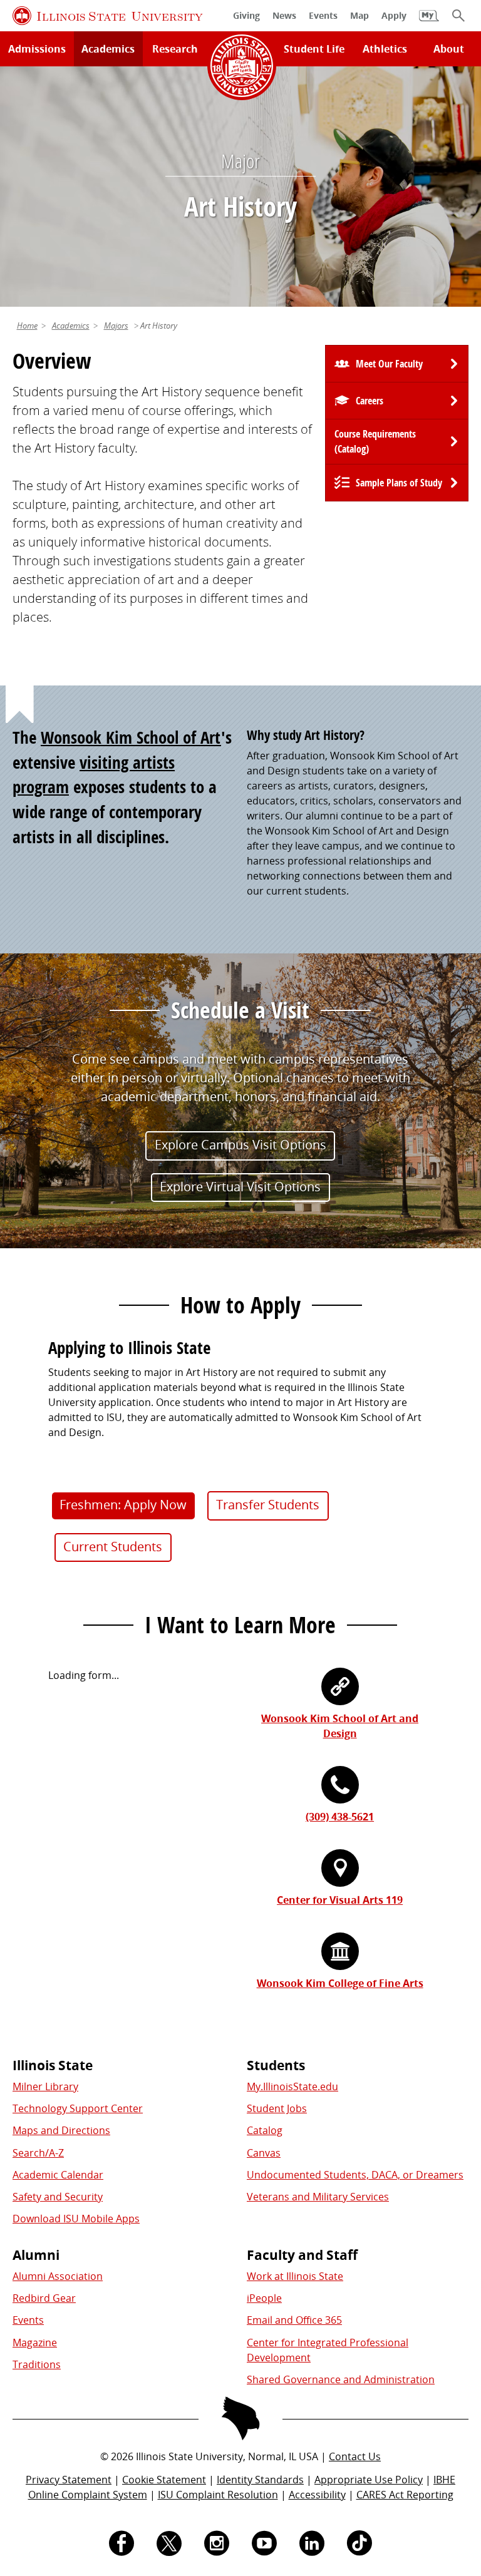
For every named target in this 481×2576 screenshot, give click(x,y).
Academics (108, 49)
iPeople (264, 2298)
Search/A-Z (38, 2153)
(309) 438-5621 (340, 1817)
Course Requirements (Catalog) (375, 441)
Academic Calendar (58, 2175)
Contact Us (355, 2456)
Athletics (385, 49)
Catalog (265, 2130)
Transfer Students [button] (268, 1505)
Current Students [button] (113, 1547)
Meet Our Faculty (389, 364)
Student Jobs (277, 2108)
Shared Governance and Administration (341, 2379)
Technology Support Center (78, 2108)
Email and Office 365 (294, 2320)
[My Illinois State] (429, 22)
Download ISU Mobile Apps (76, 2219)
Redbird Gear (44, 2298)
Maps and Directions (61, 2130)
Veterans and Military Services (318, 2197)
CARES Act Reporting (405, 2495)
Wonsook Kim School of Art (131, 737)
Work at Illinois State (295, 2276)
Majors (116, 326)
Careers (370, 401)
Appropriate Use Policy (369, 2480)
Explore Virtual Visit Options (240, 1187)
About (449, 49)
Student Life (314, 49)
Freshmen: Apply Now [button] (123, 1505)
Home (27, 326)
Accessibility (317, 2495)
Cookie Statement (164, 2480)
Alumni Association (58, 2276)
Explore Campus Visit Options (240, 1145)
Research (175, 49)
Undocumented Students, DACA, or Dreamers (355, 2175)
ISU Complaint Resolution (218, 2495)
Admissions (37, 49)
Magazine (35, 2343)
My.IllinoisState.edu (292, 2086)
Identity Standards (260, 2480)
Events (28, 2320)
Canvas (264, 2153)
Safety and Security (58, 2197)
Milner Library (45, 2086)
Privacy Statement (69, 2480)
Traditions (37, 2364)
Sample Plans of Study (399, 483)
